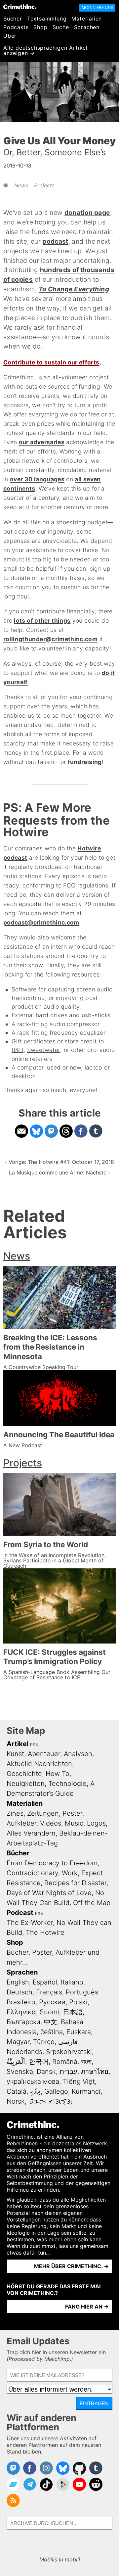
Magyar (18, 2042)
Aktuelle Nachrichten (39, 1764)
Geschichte (24, 1774)
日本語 (73, 2012)
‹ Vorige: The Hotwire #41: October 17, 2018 (59, 1162)
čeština (52, 2032)
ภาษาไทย (95, 2072)
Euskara (79, 2032)
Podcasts (16, 27)
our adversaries (42, 442)
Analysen (78, 1754)
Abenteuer (44, 1754)
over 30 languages (37, 479)
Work (70, 1873)
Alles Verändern (31, 1833)
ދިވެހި (35, 2091)
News (21, 185)
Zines (15, 1813)
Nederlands (24, 2052)
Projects (44, 185)
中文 (51, 2022)
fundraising (85, 762)
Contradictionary (32, 1873)
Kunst (15, 1754)
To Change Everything (74, 289)
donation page (87, 213)
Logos (96, 1823)
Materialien (87, 19)
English (18, 1982)
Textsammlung (47, 19)
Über (10, 36)
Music (74, 1823)
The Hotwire (45, 1932)
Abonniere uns (97, 7)
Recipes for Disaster (75, 1883)
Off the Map (92, 1903)
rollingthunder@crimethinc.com (50, 639)
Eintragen (94, 2403)
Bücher (13, 19)
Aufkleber (21, 1823)
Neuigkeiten (26, 1784)
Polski (78, 2002)
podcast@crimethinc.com (41, 922)
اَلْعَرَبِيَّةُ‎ (16, 2062)
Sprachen (87, 27)
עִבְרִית (68, 2072)
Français (49, 1992)
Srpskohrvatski (69, 2052)
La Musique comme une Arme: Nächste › (59, 1172)
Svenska (20, 2072)
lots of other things (42, 620)
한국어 (39, 2062)
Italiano (72, 1982)
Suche (61, 27)
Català (17, 2091)
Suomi (49, 2012)
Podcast (20, 1913)
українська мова (33, 2081)
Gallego (56, 2091)
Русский (52, 2002)
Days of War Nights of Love (49, 1893)
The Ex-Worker (30, 1923)
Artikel (18, 1744)
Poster (72, 1813)
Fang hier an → (87, 2307)
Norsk (16, 2101)
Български (23, 2022)
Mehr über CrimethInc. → (71, 2266)
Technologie (67, 1784)
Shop (40, 27)
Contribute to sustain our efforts (51, 362)
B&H (18, 1050)
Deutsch (20, 1992)
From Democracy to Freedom (52, 1863)
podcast (55, 241)
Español (45, 1982)
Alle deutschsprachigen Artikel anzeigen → (45, 50)
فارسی (68, 2042)
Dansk (46, 2072)
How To (58, 1774)
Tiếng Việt (79, 2081)
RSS (34, 1745)
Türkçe (44, 2042)
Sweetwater (44, 1050)
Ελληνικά (21, 2012)
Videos (51, 1823)
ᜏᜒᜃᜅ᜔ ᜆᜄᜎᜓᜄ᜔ (50, 2101)
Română (65, 2062)
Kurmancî (86, 2091)
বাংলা (86, 2062)
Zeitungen (43, 1813)
